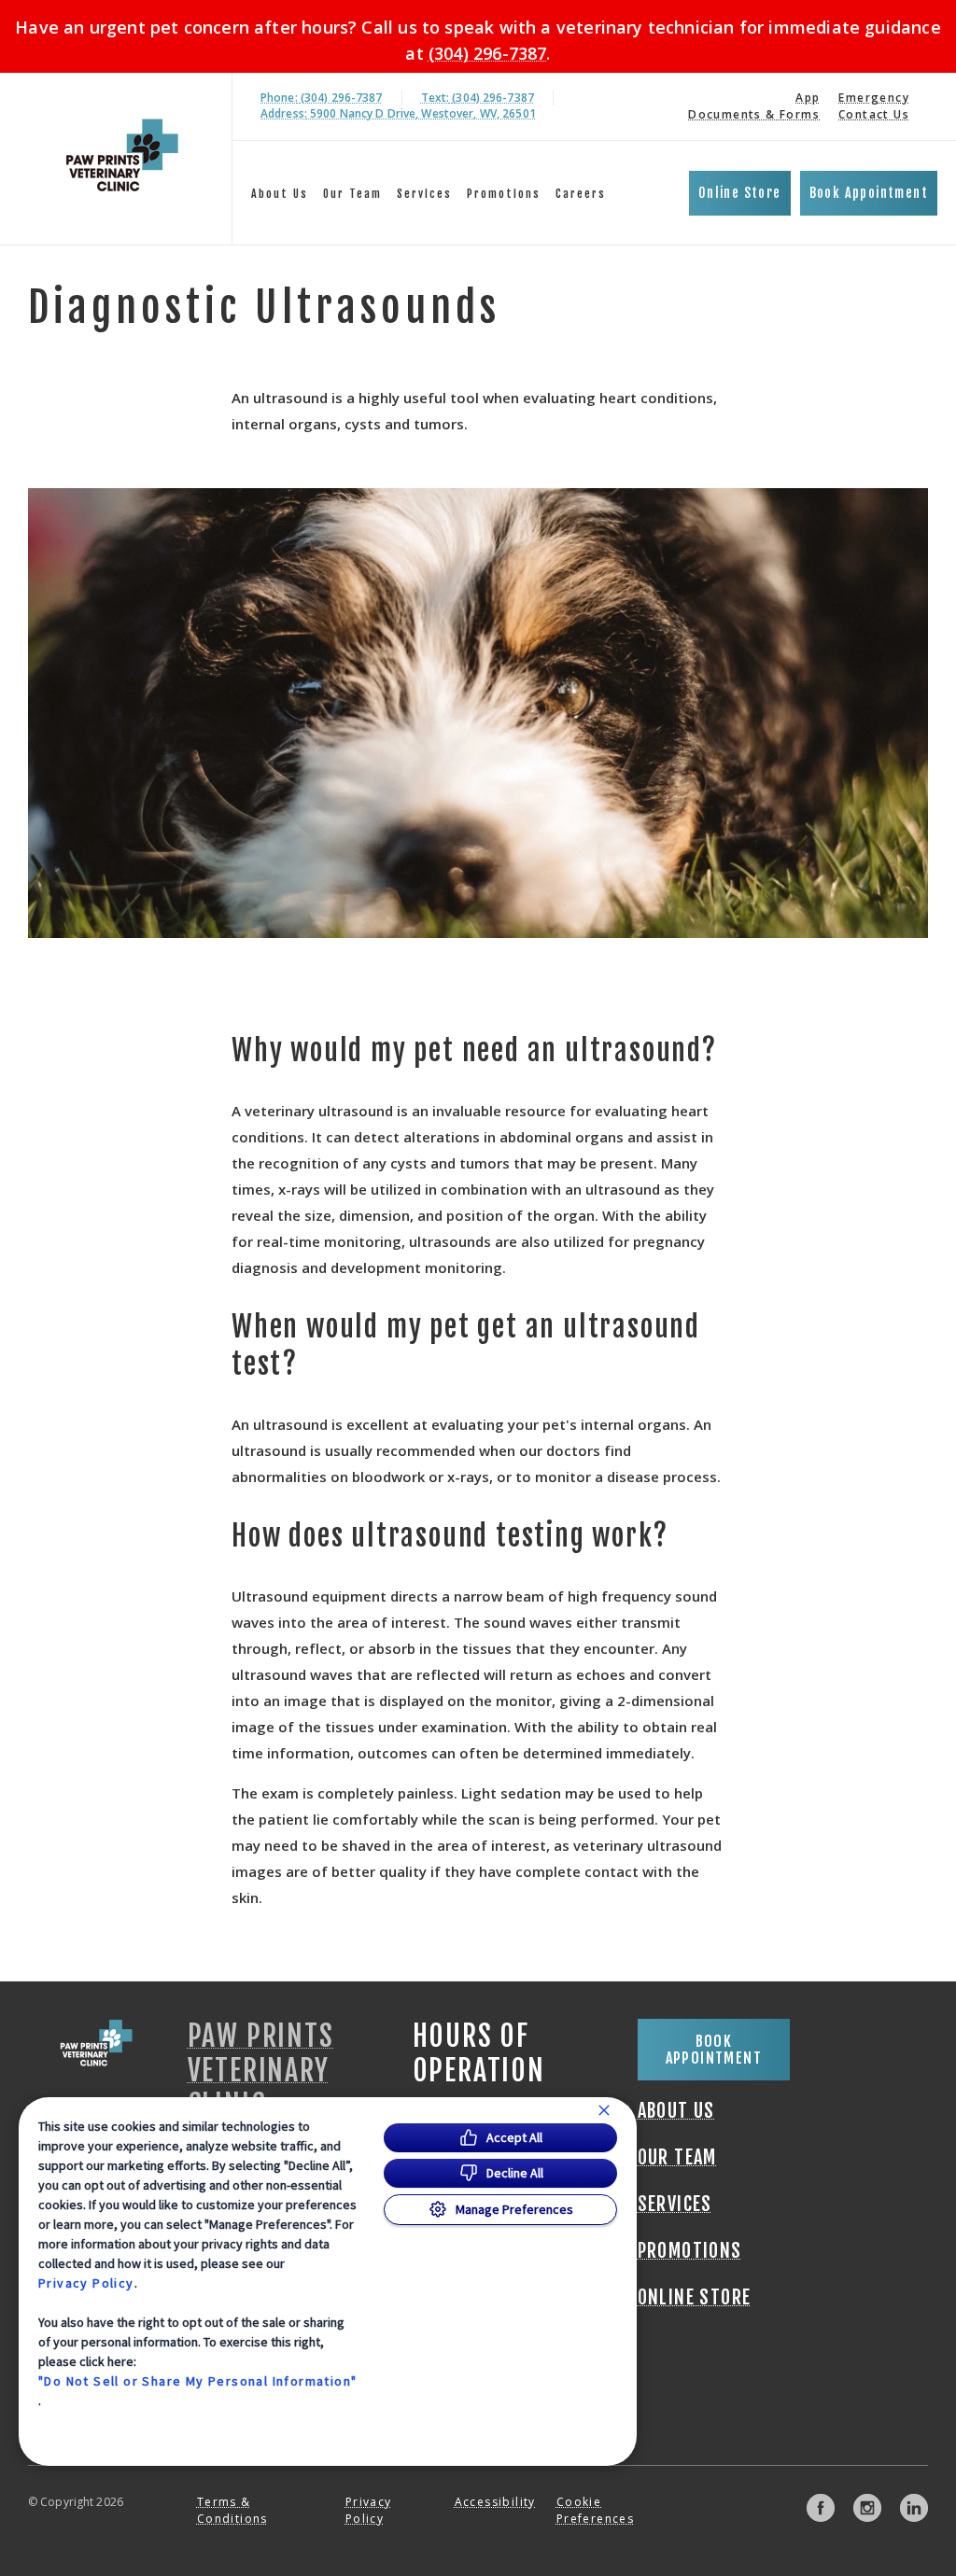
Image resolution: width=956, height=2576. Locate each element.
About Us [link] (280, 194)
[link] (120, 155)
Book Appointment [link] (869, 193)
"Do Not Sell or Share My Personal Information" (197, 2381)
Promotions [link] (504, 194)
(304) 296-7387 (488, 53)
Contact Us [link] (874, 114)
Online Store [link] (740, 193)
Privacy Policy (86, 2283)
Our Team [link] (352, 194)
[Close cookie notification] (604, 2110)
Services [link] (424, 194)
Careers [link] (581, 194)
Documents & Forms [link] (754, 114)
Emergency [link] (874, 98)
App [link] (808, 98)
